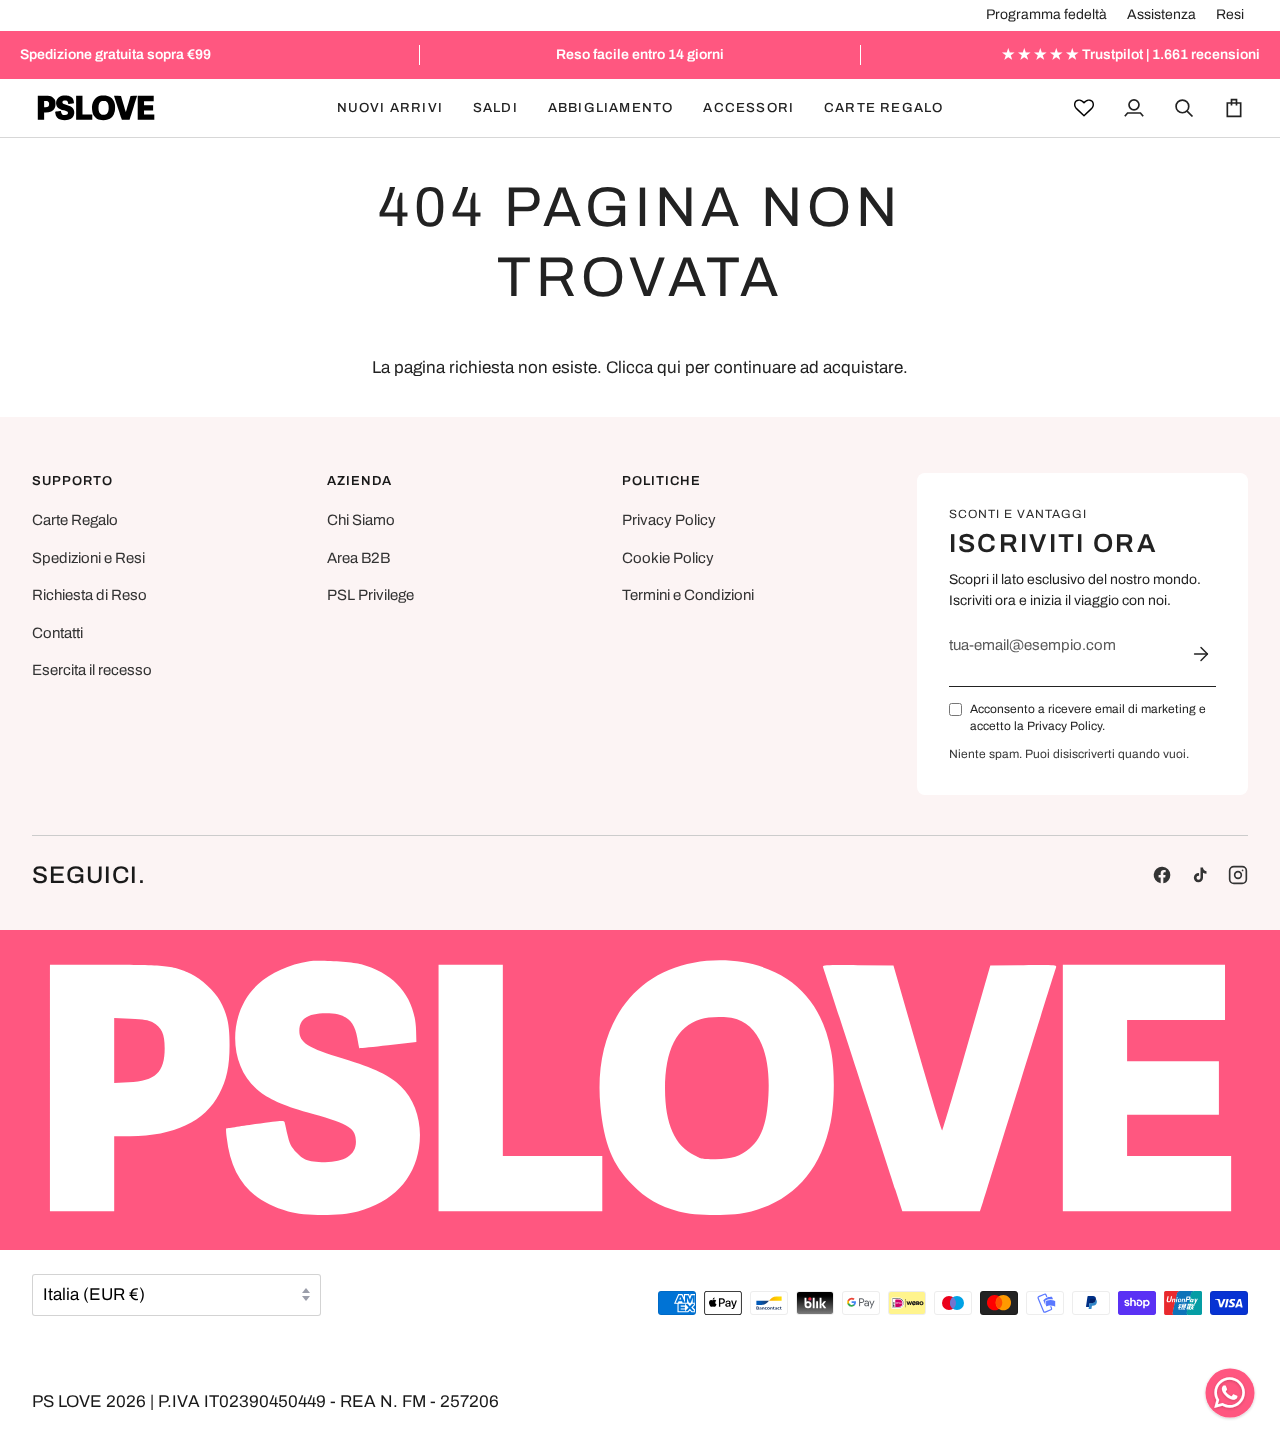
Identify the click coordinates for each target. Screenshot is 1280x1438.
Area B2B (358, 558)
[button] (495, 108)
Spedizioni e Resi (88, 558)
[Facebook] (1162, 875)
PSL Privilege (370, 595)
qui (669, 367)
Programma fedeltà (1046, 14)
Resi (1230, 14)
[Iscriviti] (1201, 654)
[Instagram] (1238, 875)
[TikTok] (1200, 875)
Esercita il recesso (92, 670)
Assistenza (1161, 14)
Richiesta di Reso (89, 595)
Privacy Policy (669, 520)
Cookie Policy (668, 558)
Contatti (57, 633)
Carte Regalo (75, 520)
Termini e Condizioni (688, 595)
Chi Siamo (361, 520)
